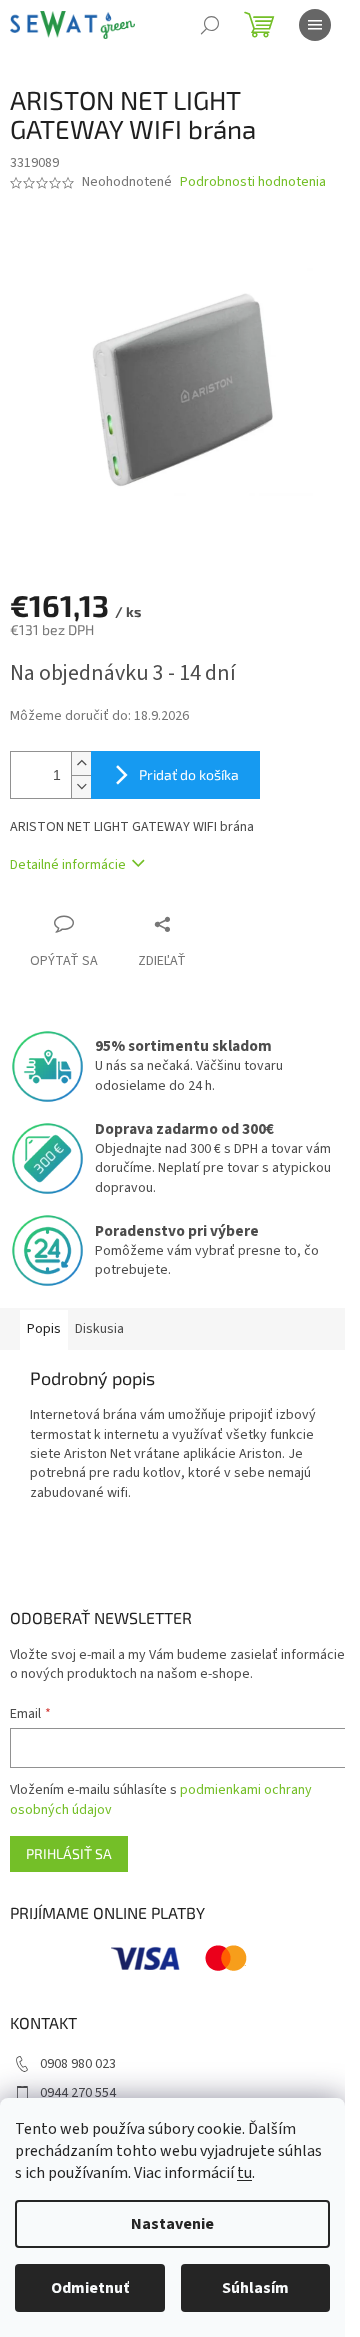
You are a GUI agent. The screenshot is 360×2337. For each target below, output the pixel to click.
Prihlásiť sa (69, 1853)
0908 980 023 (78, 2064)
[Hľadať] (210, 25)
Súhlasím (255, 2288)
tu (244, 2173)
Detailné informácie (68, 865)
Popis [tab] (44, 1329)
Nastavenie (172, 2224)
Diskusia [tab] (99, 1329)
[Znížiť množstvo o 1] (81, 786)
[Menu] (315, 25)
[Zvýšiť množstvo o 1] (81, 763)
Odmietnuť (90, 2288)
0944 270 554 (78, 2093)
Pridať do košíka (189, 774)
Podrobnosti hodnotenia (253, 182)
